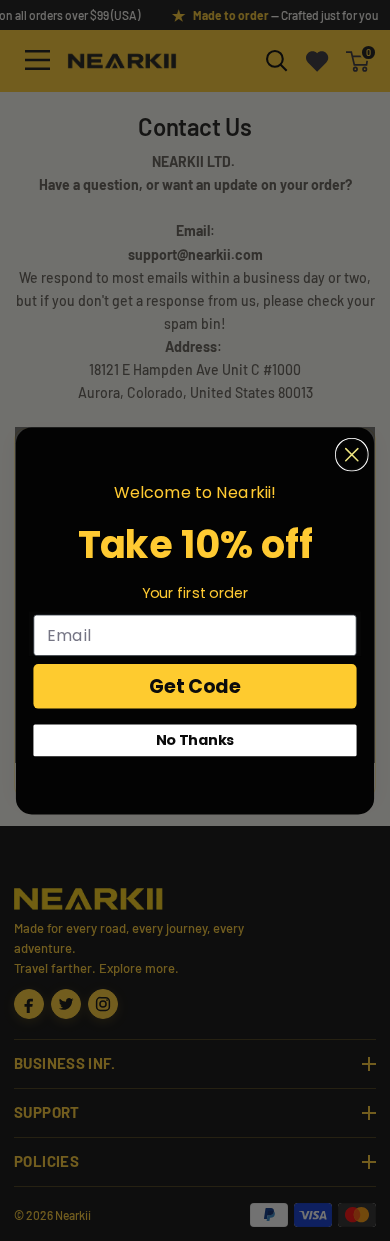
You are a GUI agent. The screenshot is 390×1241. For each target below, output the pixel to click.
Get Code (195, 685)
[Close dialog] (352, 454)
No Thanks (195, 740)
